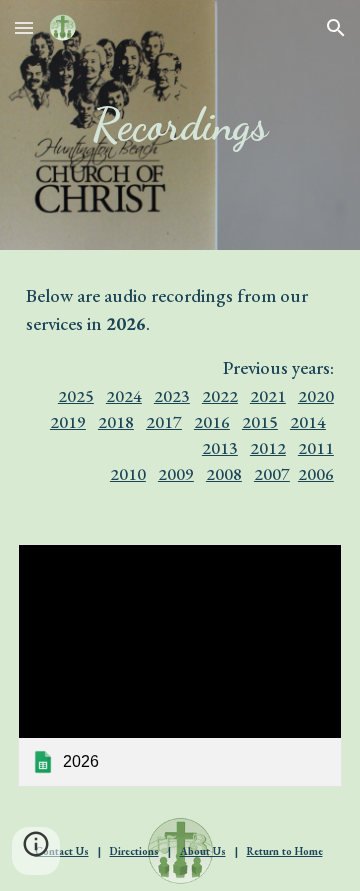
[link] (180, 665)
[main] (180, 125)
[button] (24, 27)
